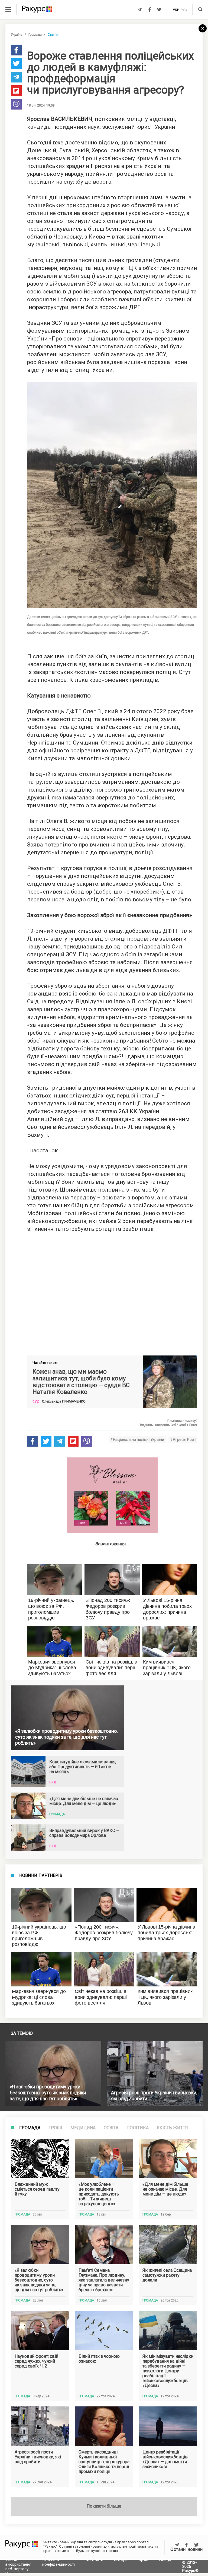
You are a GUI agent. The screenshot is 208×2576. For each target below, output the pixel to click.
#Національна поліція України (137, 1440)
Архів (143, 2560)
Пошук (165, 2560)
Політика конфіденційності (58, 2562)
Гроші (55, 2128)
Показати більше (104, 2506)
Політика (138, 2128)
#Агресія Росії (183, 1440)
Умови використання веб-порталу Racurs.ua (18, 2567)
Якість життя (172, 2128)
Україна (17, 35)
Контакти (94, 2560)
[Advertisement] (112, 1292)
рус (184, 10)
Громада (35, 35)
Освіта (111, 2128)
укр (176, 10)
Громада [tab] (30, 2128)
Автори (121, 2560)
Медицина (83, 2128)
